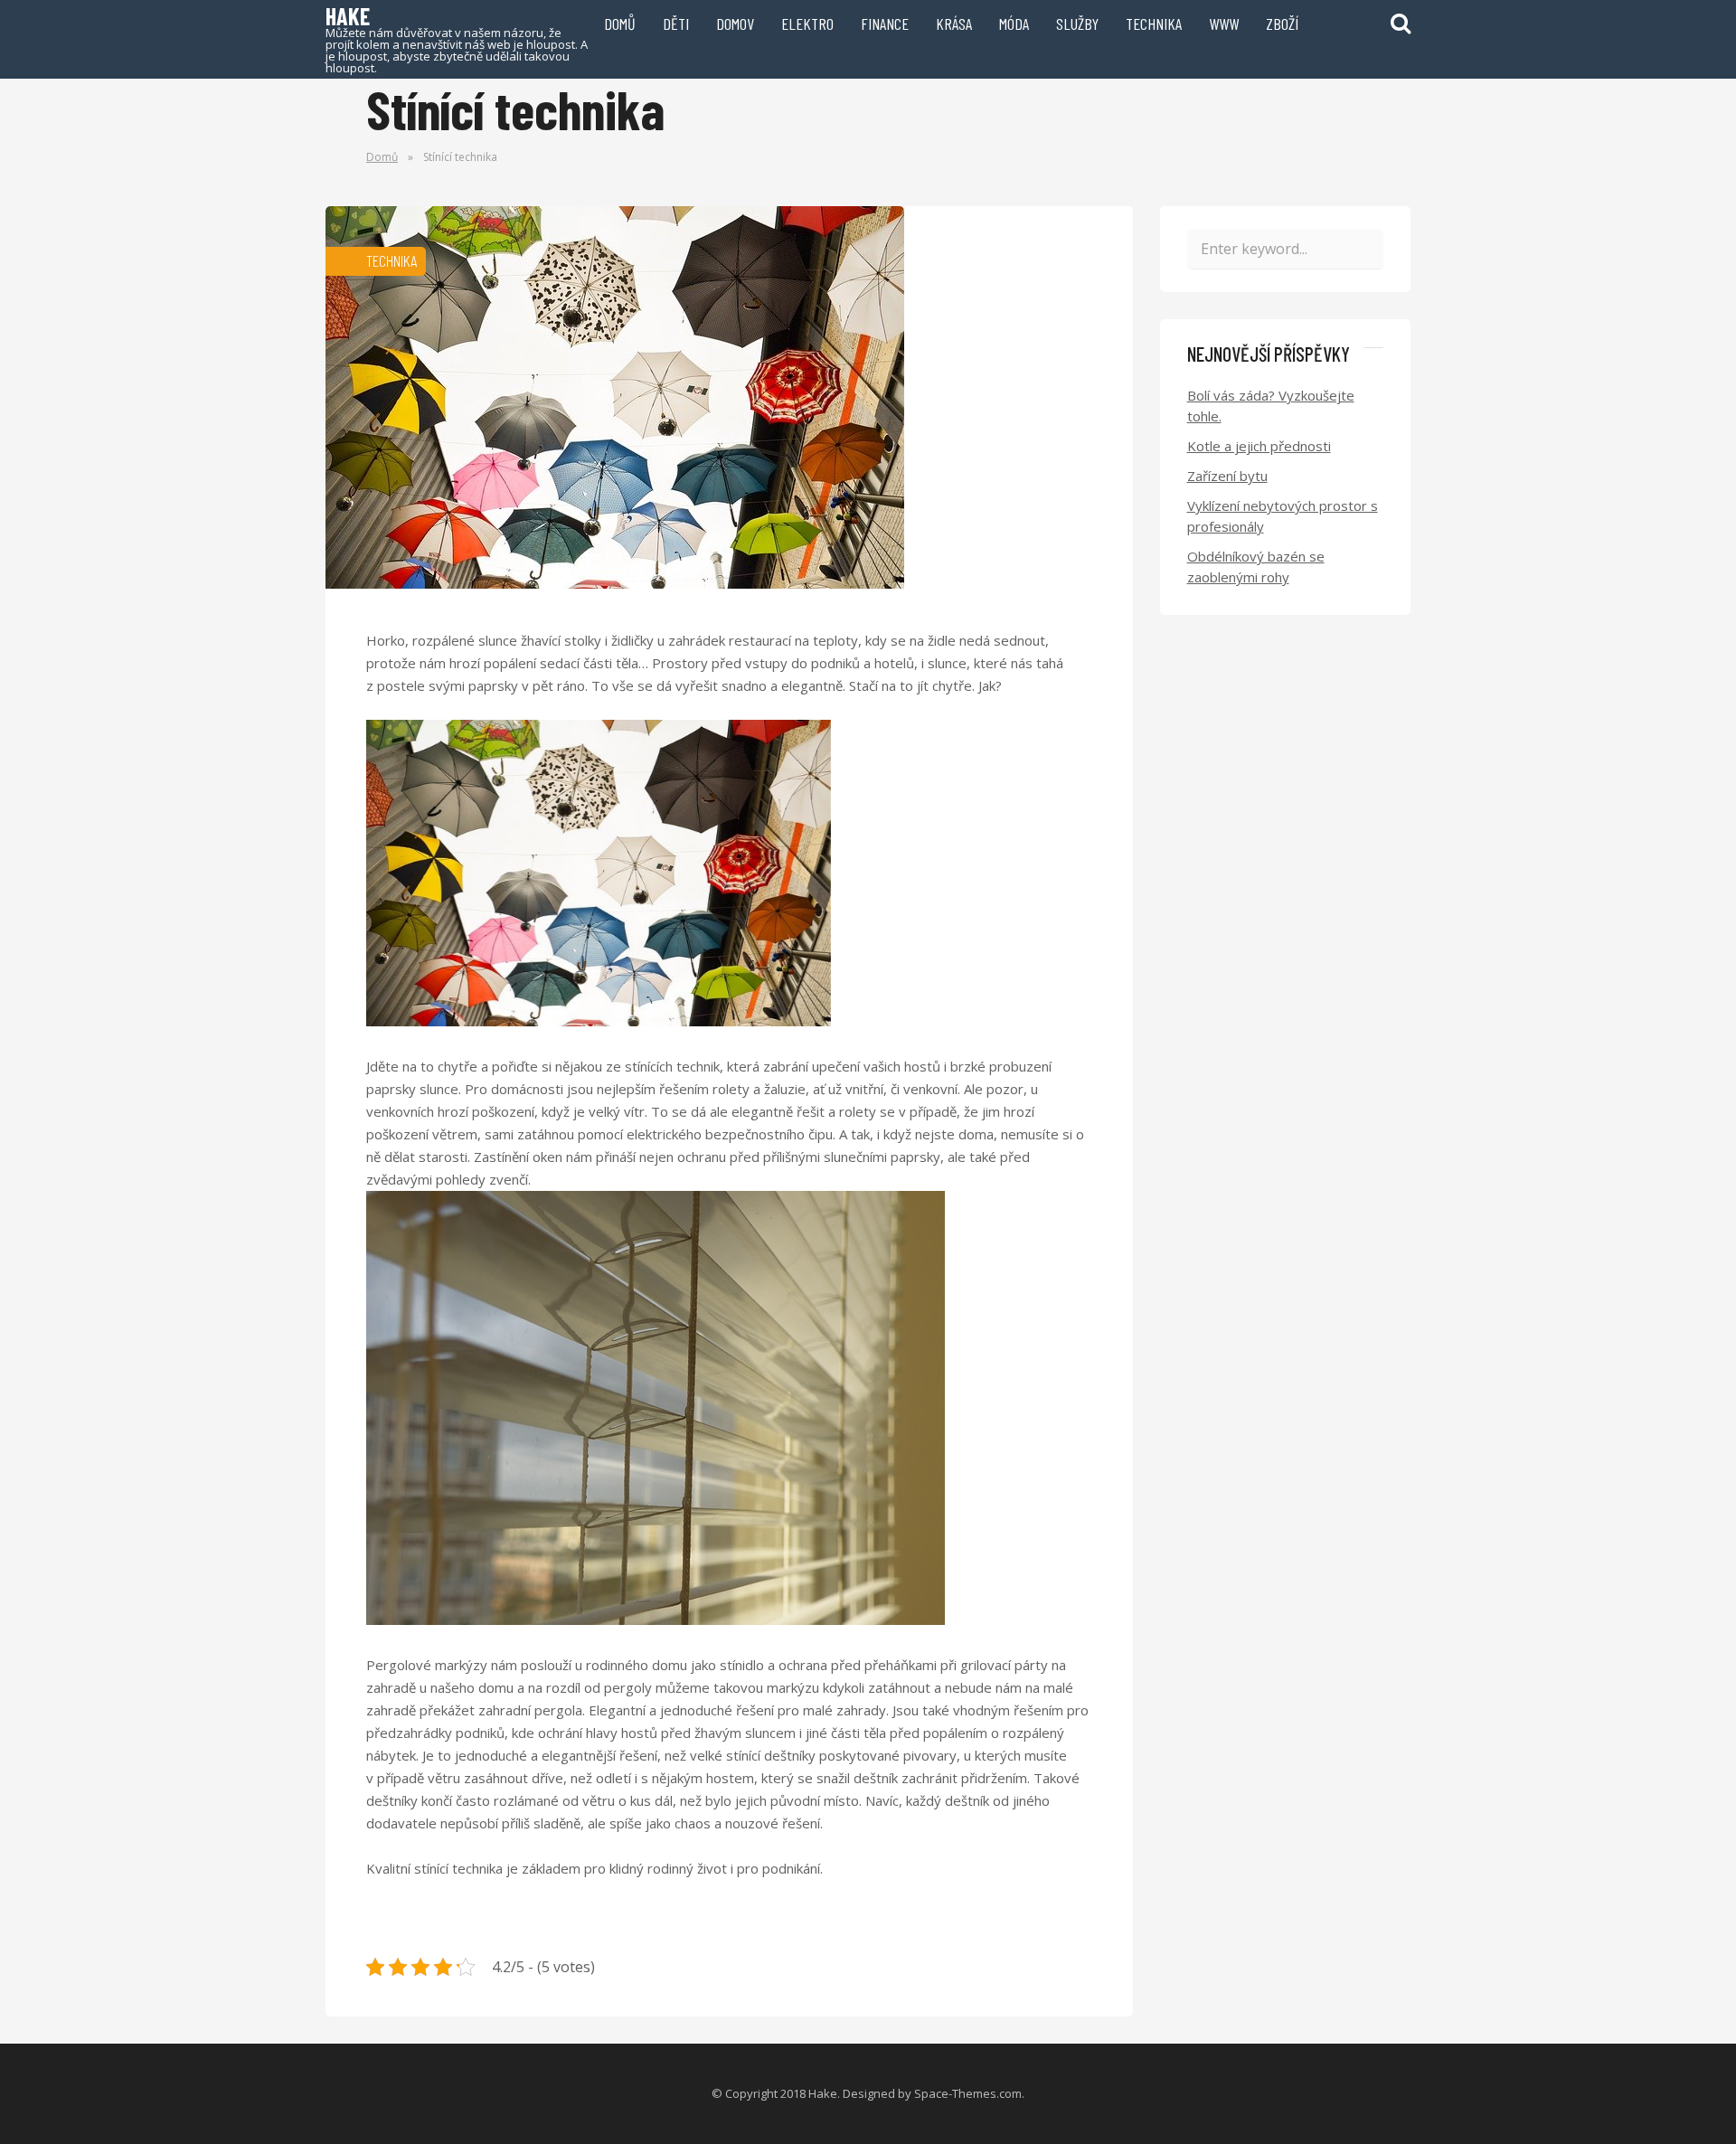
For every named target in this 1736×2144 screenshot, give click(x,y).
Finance (885, 24)
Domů (620, 24)
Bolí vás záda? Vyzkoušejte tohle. (1271, 406)
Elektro (807, 24)
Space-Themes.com (968, 2093)
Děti (676, 24)
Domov (735, 24)
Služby (1077, 24)
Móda (1014, 24)
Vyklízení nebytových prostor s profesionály (1283, 516)
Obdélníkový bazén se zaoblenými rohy (1256, 567)
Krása (954, 24)
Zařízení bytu (1227, 476)
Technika (1154, 24)
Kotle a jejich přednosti (1259, 446)
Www (1224, 24)
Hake (457, 38)
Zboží (1282, 24)
